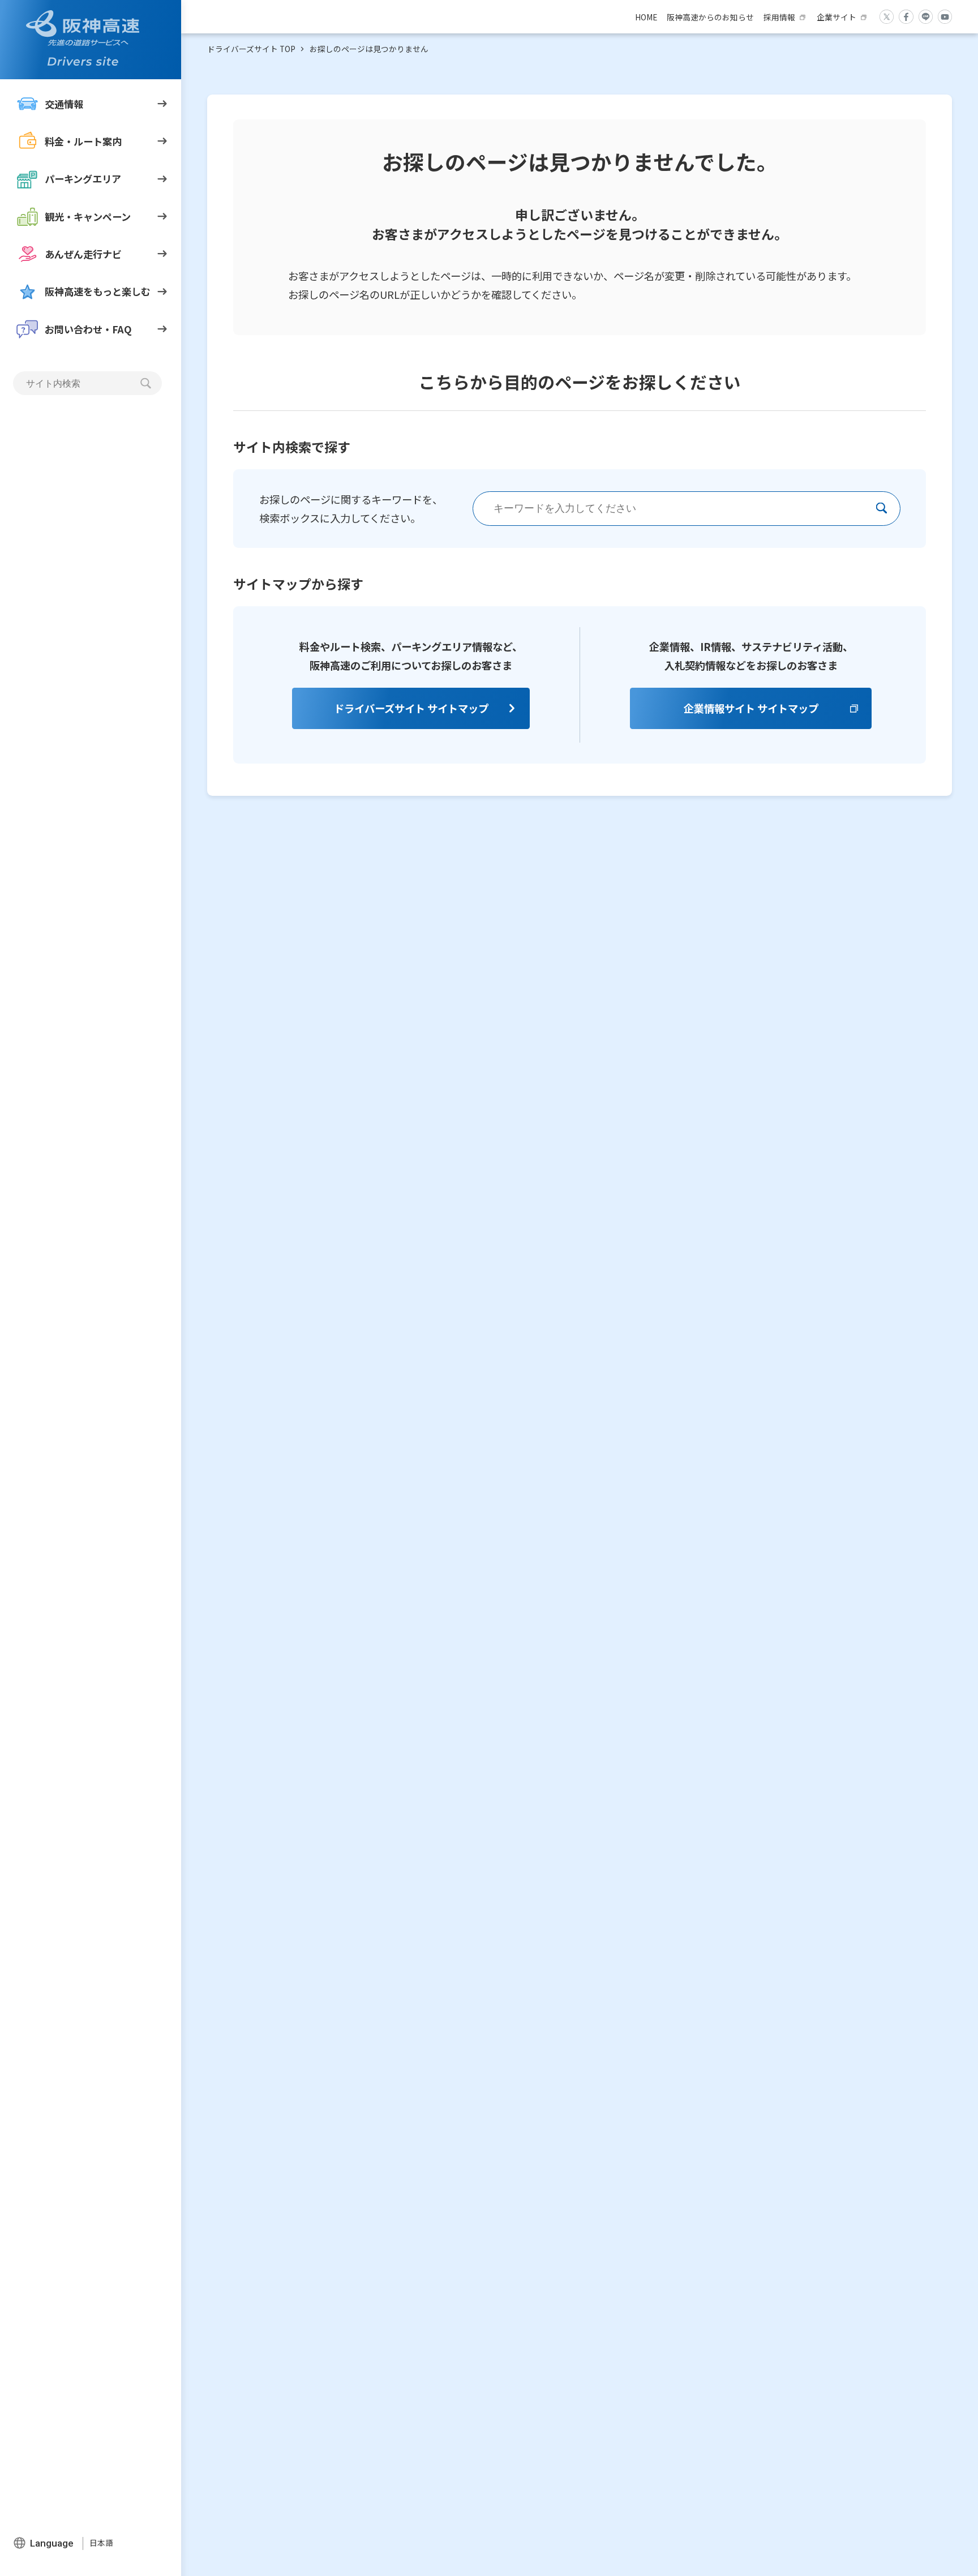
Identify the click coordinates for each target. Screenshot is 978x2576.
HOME (646, 17)
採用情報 (779, 17)
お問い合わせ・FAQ (88, 329)
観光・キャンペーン (88, 216)
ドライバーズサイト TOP (251, 49)
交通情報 (64, 103)
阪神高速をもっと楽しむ (98, 291)
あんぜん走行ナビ (83, 254)
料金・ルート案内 (83, 141)
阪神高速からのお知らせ (710, 17)
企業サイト (837, 17)
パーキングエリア (83, 179)
